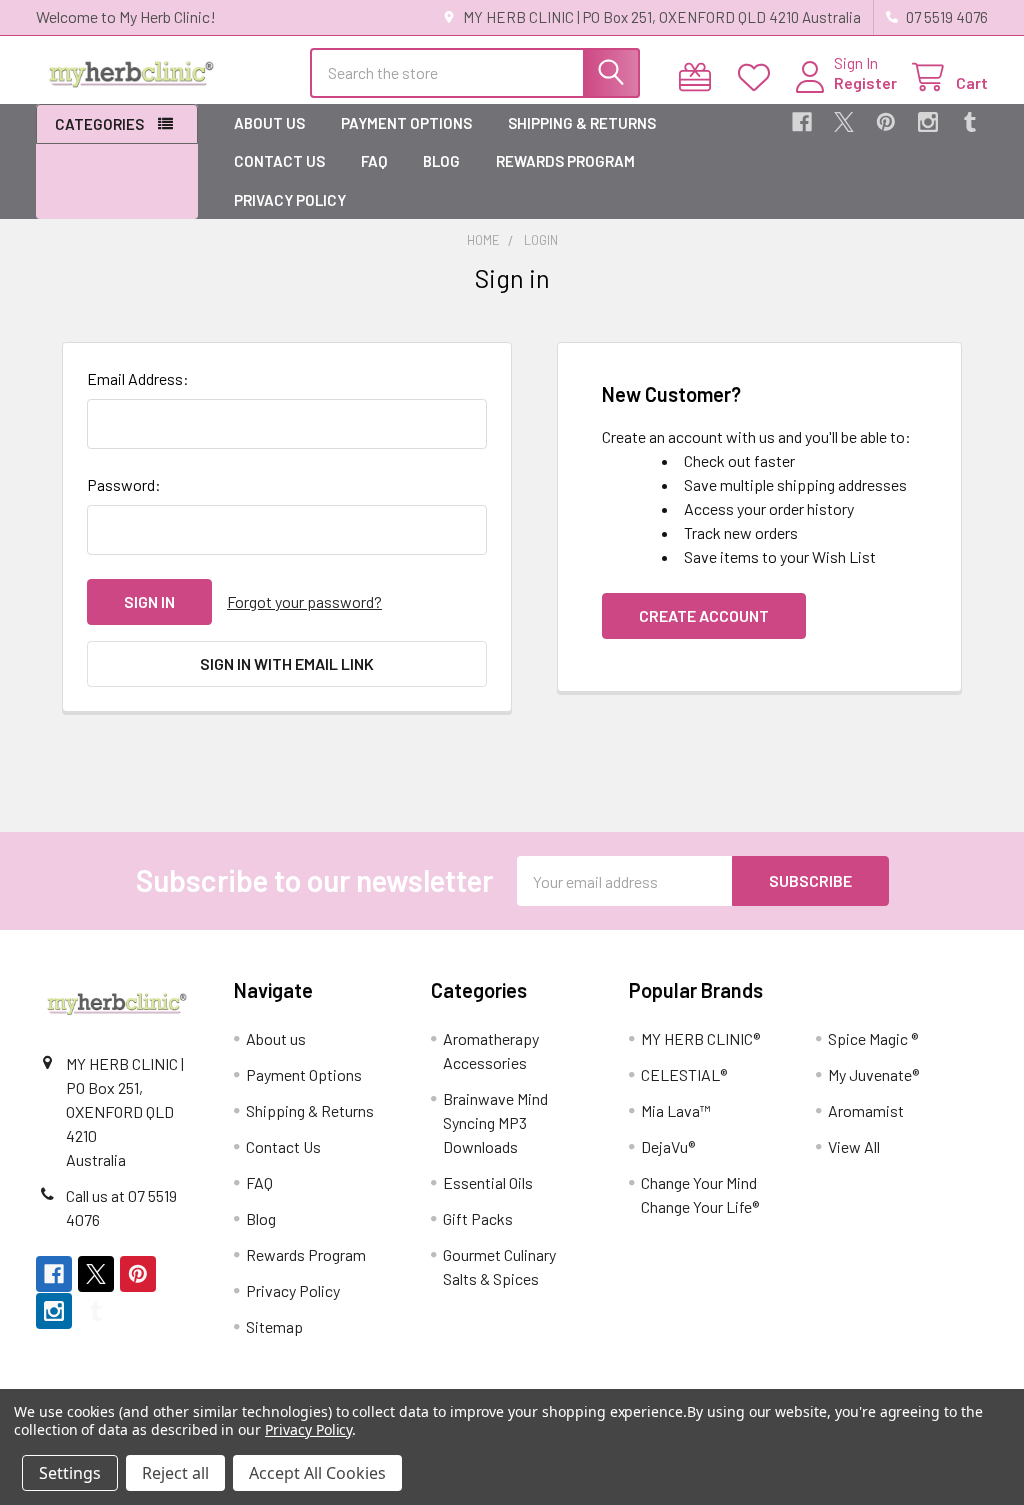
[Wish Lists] (758, 77)
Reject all (175, 1473)
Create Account (704, 615)
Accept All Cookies (317, 1473)
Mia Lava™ (676, 1110)
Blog (441, 161)
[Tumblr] (970, 122)
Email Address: (138, 378)
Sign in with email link (287, 663)
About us (269, 123)
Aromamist (866, 1110)
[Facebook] (802, 122)
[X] (844, 122)
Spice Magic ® (873, 1038)
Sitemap (274, 1326)
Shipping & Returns (582, 123)
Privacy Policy (290, 200)
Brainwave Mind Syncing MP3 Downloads (495, 1122)
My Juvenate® (873, 1074)
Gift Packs (478, 1218)
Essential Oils (488, 1182)
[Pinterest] (886, 122)
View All (854, 1146)
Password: (124, 484)
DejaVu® (668, 1146)
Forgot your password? (304, 601)
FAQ (374, 161)
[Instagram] (928, 122)
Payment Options (406, 123)
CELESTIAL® (684, 1074)
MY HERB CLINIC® (700, 1038)
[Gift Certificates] (699, 77)
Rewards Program (565, 161)
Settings (70, 1473)
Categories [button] (99, 124)
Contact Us (279, 161)
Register (865, 82)
